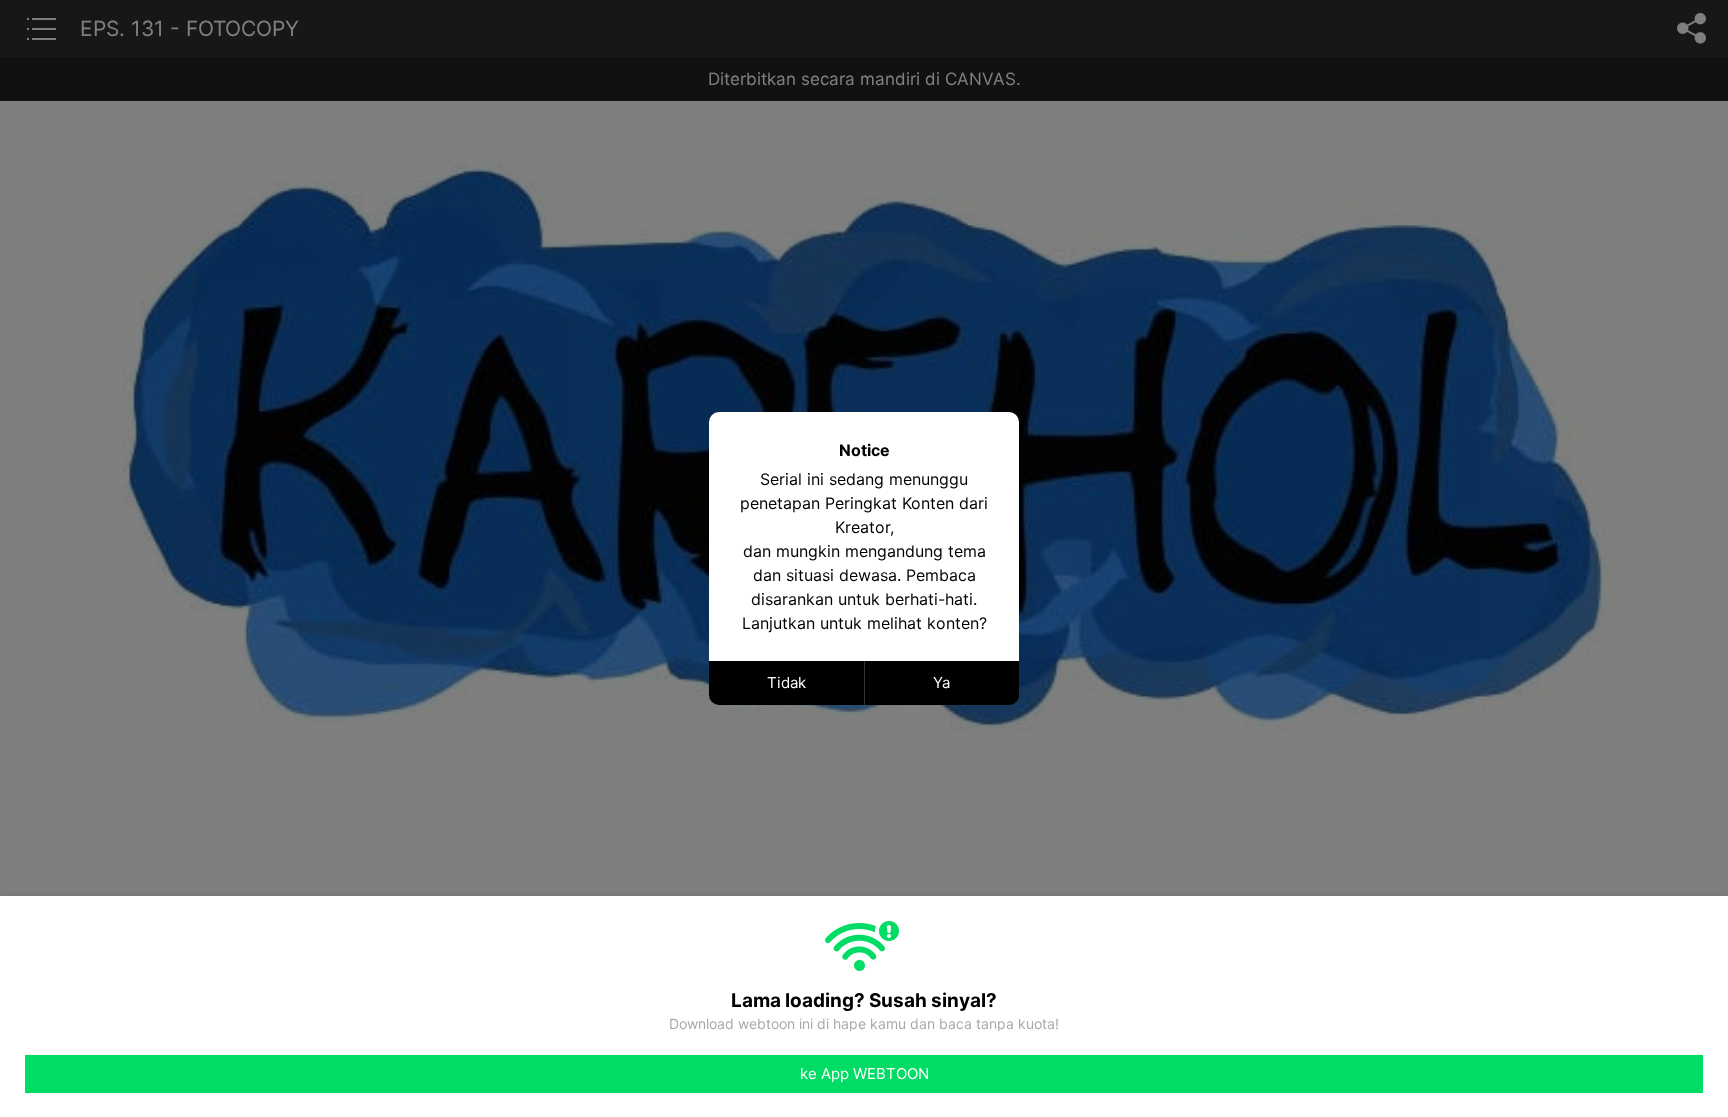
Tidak (786, 682)
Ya (941, 682)
